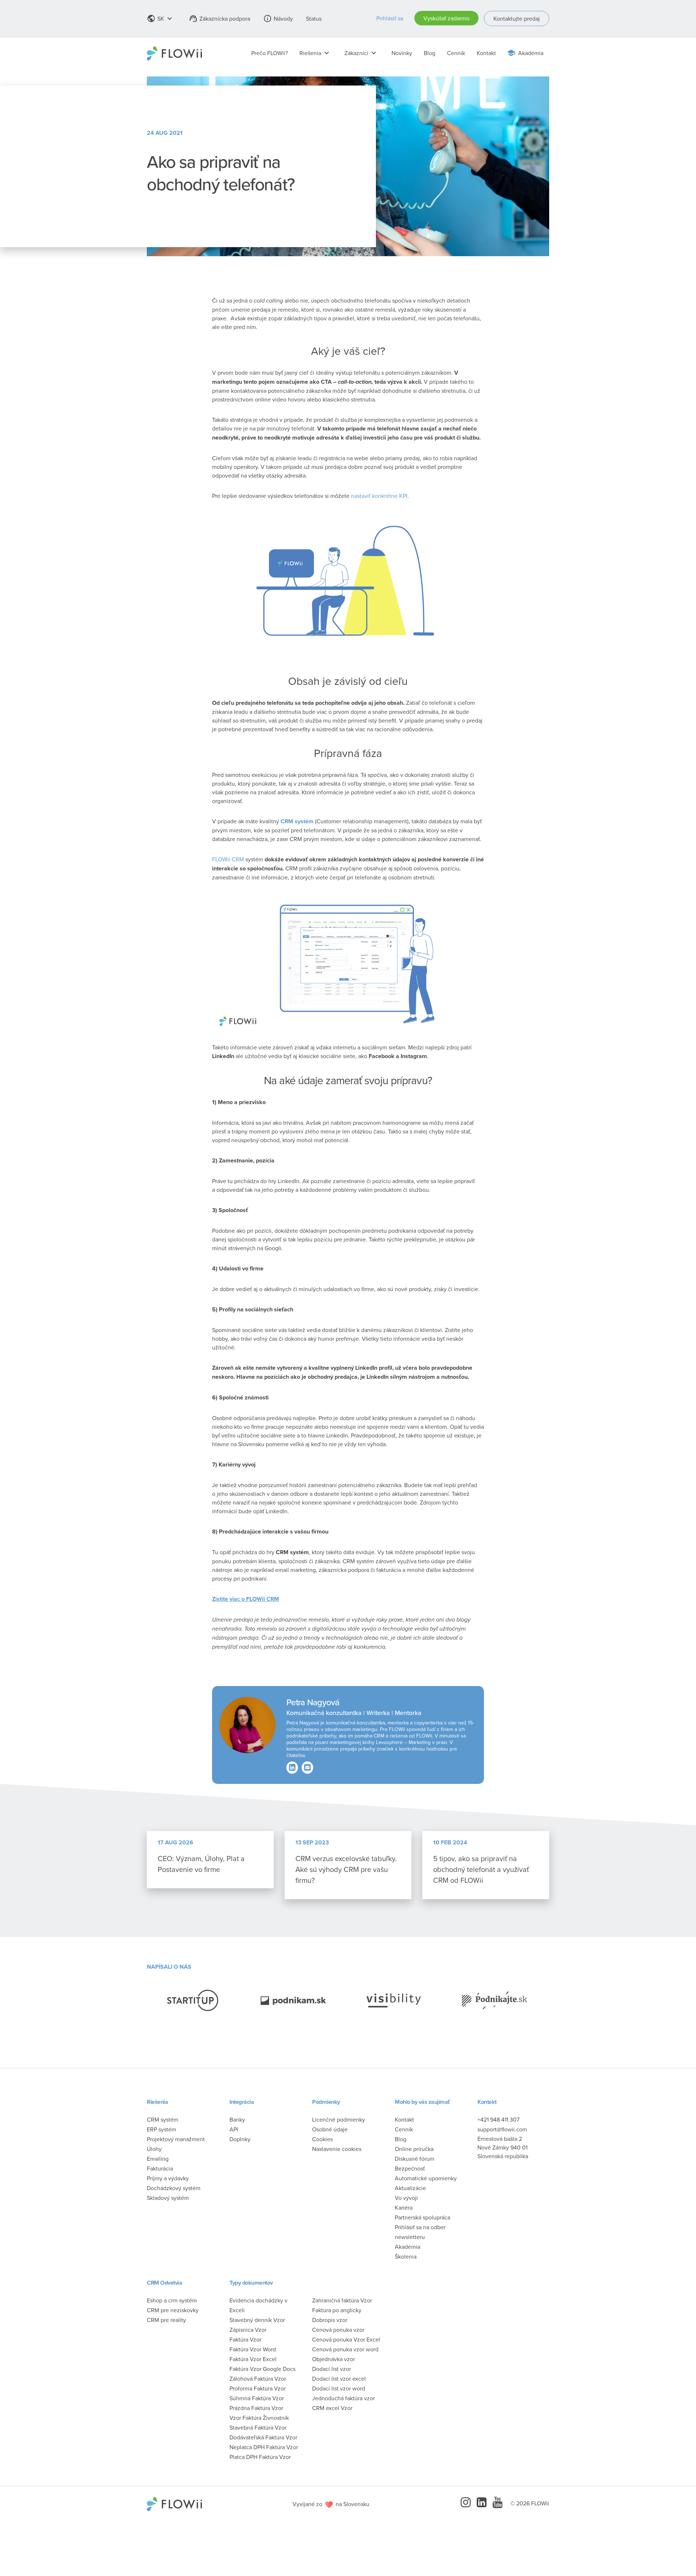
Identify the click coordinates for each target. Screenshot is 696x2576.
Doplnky (240, 2139)
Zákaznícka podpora (219, 18)
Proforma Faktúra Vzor (258, 2388)
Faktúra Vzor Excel (253, 2359)
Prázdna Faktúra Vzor (256, 2408)
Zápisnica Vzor (248, 2329)
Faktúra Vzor (245, 2339)
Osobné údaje (330, 2129)
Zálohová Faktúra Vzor (258, 2378)
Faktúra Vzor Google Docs (262, 2368)
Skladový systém (168, 2197)
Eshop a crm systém (172, 2300)
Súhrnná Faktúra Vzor (257, 2398)
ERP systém (161, 2129)
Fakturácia (160, 2168)
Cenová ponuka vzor (338, 2329)
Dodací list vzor (332, 2368)
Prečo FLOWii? (270, 53)
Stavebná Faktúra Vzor (258, 2427)
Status (314, 18)
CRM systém (163, 2119)
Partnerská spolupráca (422, 2217)
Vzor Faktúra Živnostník (259, 2417)
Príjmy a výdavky (168, 2178)
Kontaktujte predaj (517, 18)
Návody (278, 18)
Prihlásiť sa (390, 18)
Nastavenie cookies (337, 2148)
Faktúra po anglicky (337, 2310)
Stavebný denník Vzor (257, 2319)
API (234, 2129)
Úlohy (154, 2148)
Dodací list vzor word (339, 2388)
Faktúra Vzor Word (253, 2349)
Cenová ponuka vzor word (345, 2349)
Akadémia (531, 53)
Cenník (456, 53)
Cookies (322, 2139)
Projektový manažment (176, 2139)
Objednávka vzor (333, 2359)
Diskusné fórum (415, 2158)
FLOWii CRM (228, 859)
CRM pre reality (166, 2319)
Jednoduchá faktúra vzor (343, 2398)
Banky (237, 2119)
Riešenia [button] (315, 53)
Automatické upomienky (426, 2178)
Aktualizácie (410, 2188)
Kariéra (404, 2207)
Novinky (402, 53)
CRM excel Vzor (332, 2408)
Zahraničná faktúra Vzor (342, 2300)
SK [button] (160, 18)
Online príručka (414, 2148)
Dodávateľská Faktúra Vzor (263, 2437)
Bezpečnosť (410, 2168)
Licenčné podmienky (339, 2119)
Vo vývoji (406, 2197)
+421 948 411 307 (498, 2119)
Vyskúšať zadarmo (446, 18)
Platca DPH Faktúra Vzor (260, 2456)
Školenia (406, 2256)
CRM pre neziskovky (173, 2310)
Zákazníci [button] (361, 53)
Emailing (158, 2158)
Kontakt (486, 53)
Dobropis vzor (330, 2319)
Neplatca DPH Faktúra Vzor (264, 2447)
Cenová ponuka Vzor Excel (346, 2339)
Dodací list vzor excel (339, 2378)
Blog (430, 53)
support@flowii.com (502, 2129)
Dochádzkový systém (174, 2188)
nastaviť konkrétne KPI (379, 496)
